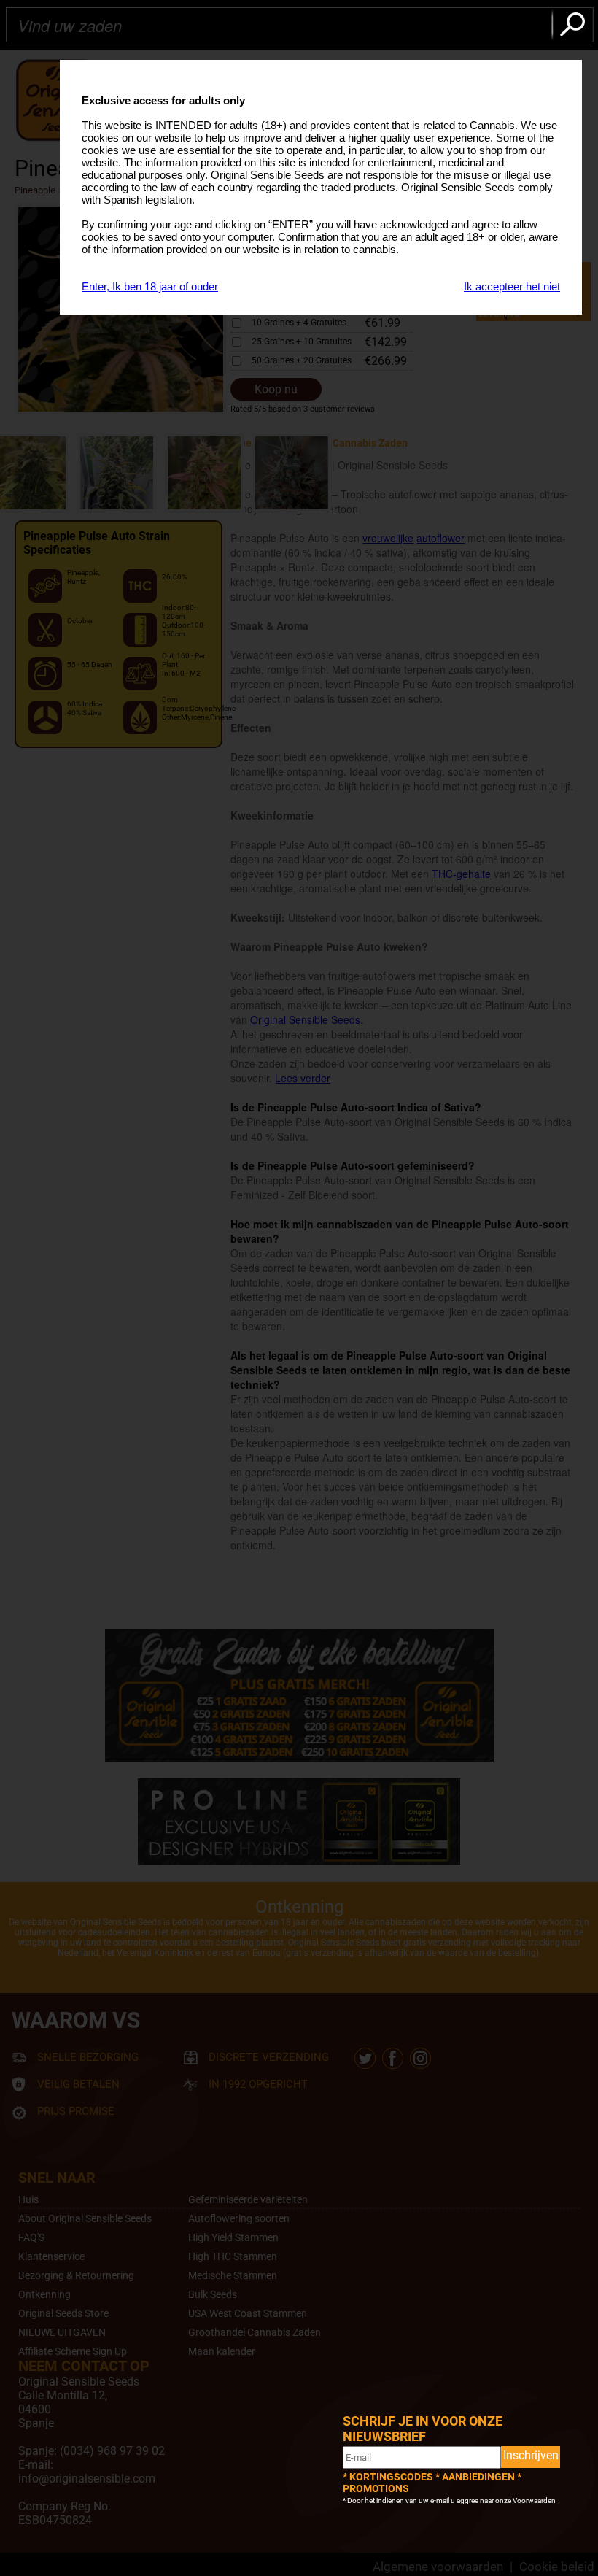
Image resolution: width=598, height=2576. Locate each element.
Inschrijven (531, 2455)
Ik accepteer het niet (512, 286)
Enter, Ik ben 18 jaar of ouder (150, 286)
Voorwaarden (534, 2500)
